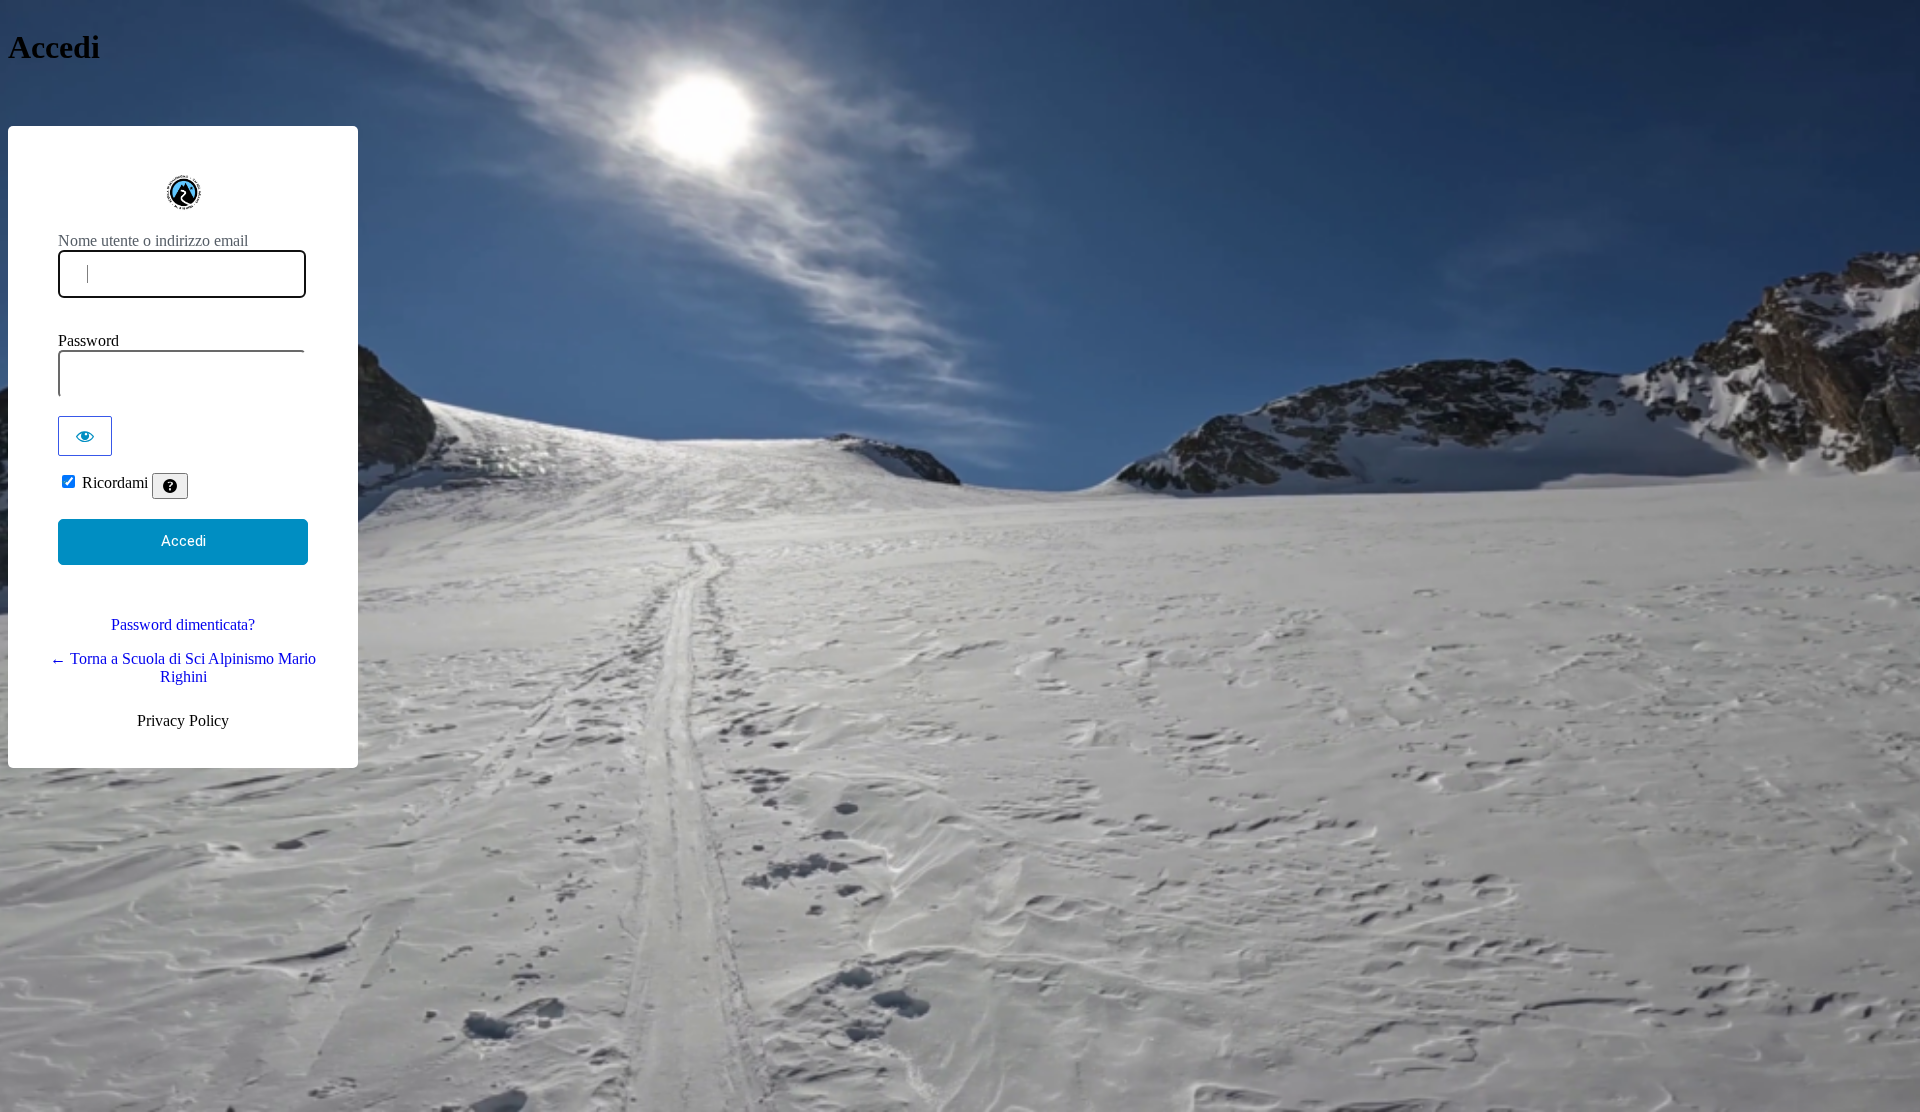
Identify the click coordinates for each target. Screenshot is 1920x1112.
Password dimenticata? (183, 624)
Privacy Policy (183, 720)
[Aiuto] (170, 486)
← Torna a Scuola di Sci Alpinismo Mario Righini (183, 667)
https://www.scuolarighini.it (183, 192)
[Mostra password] (85, 436)
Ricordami (115, 482)
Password (88, 340)
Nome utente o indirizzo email (153, 240)
